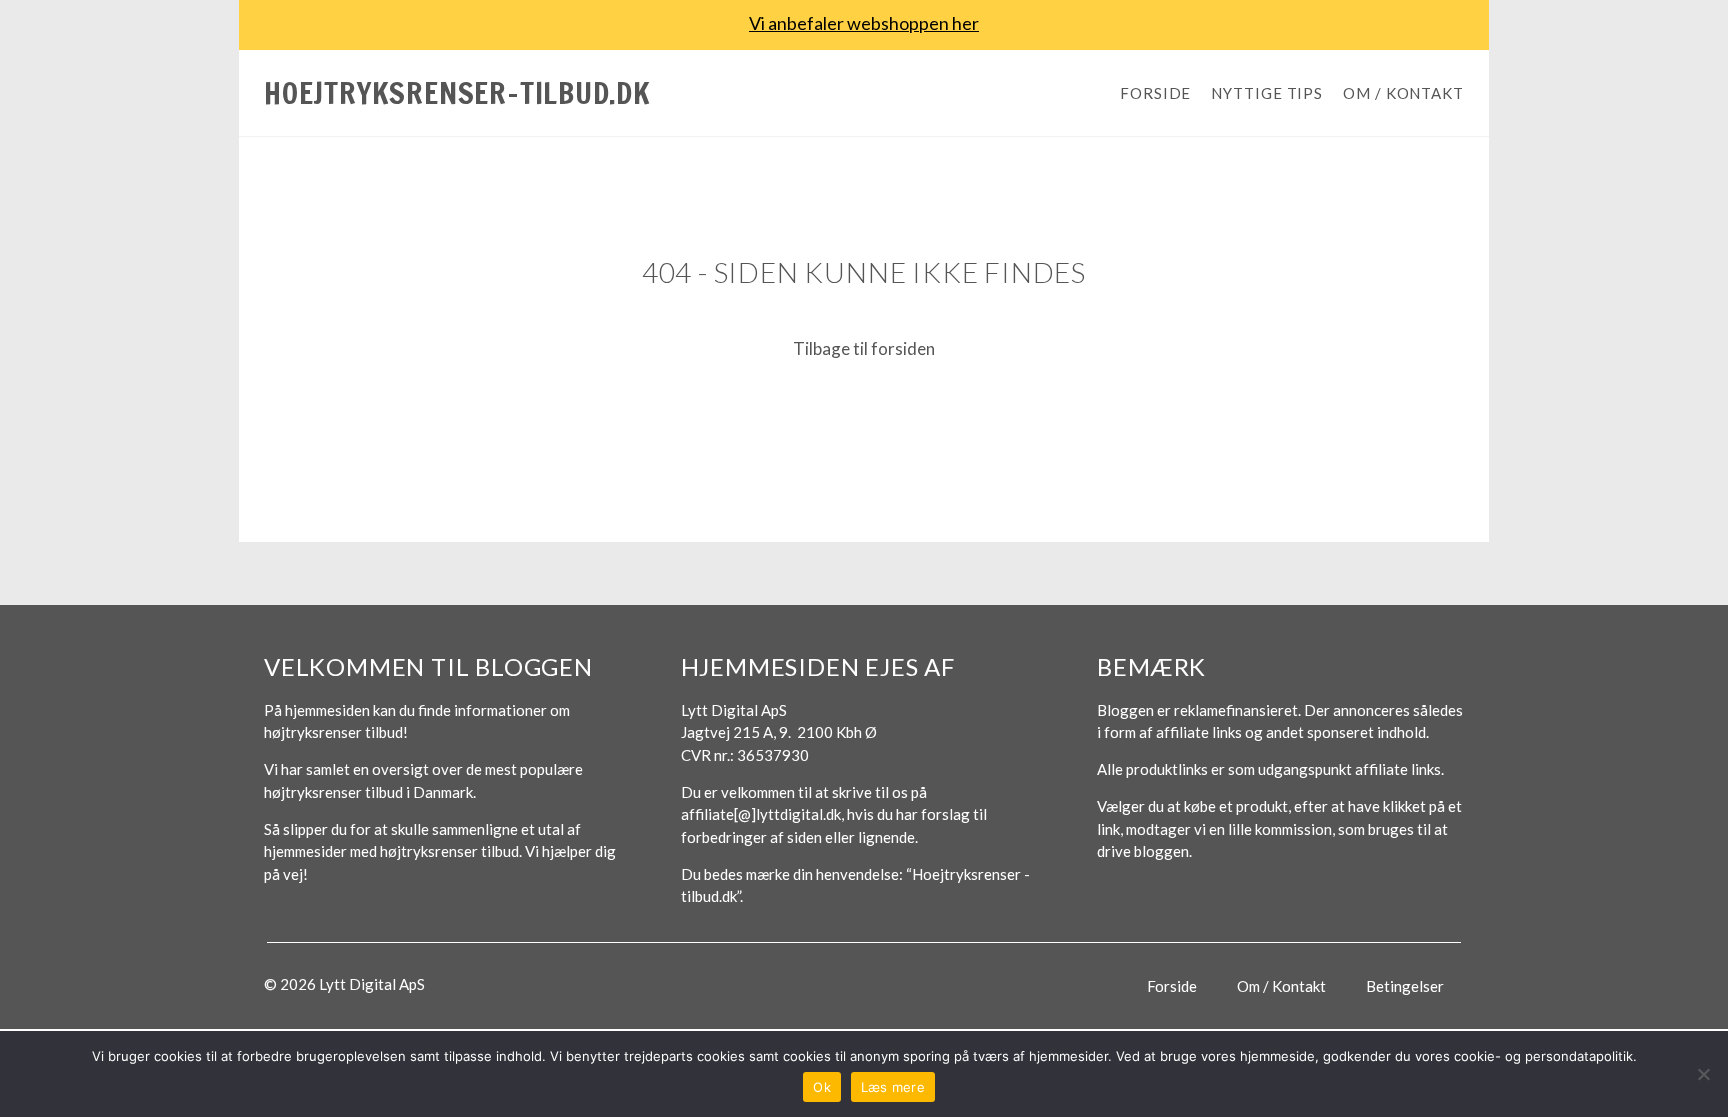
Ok (822, 1087)
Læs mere (893, 1087)
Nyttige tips (1267, 93)
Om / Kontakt (1403, 93)
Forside (1155, 93)
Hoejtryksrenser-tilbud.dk (457, 92)
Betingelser (1405, 986)
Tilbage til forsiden (864, 348)
